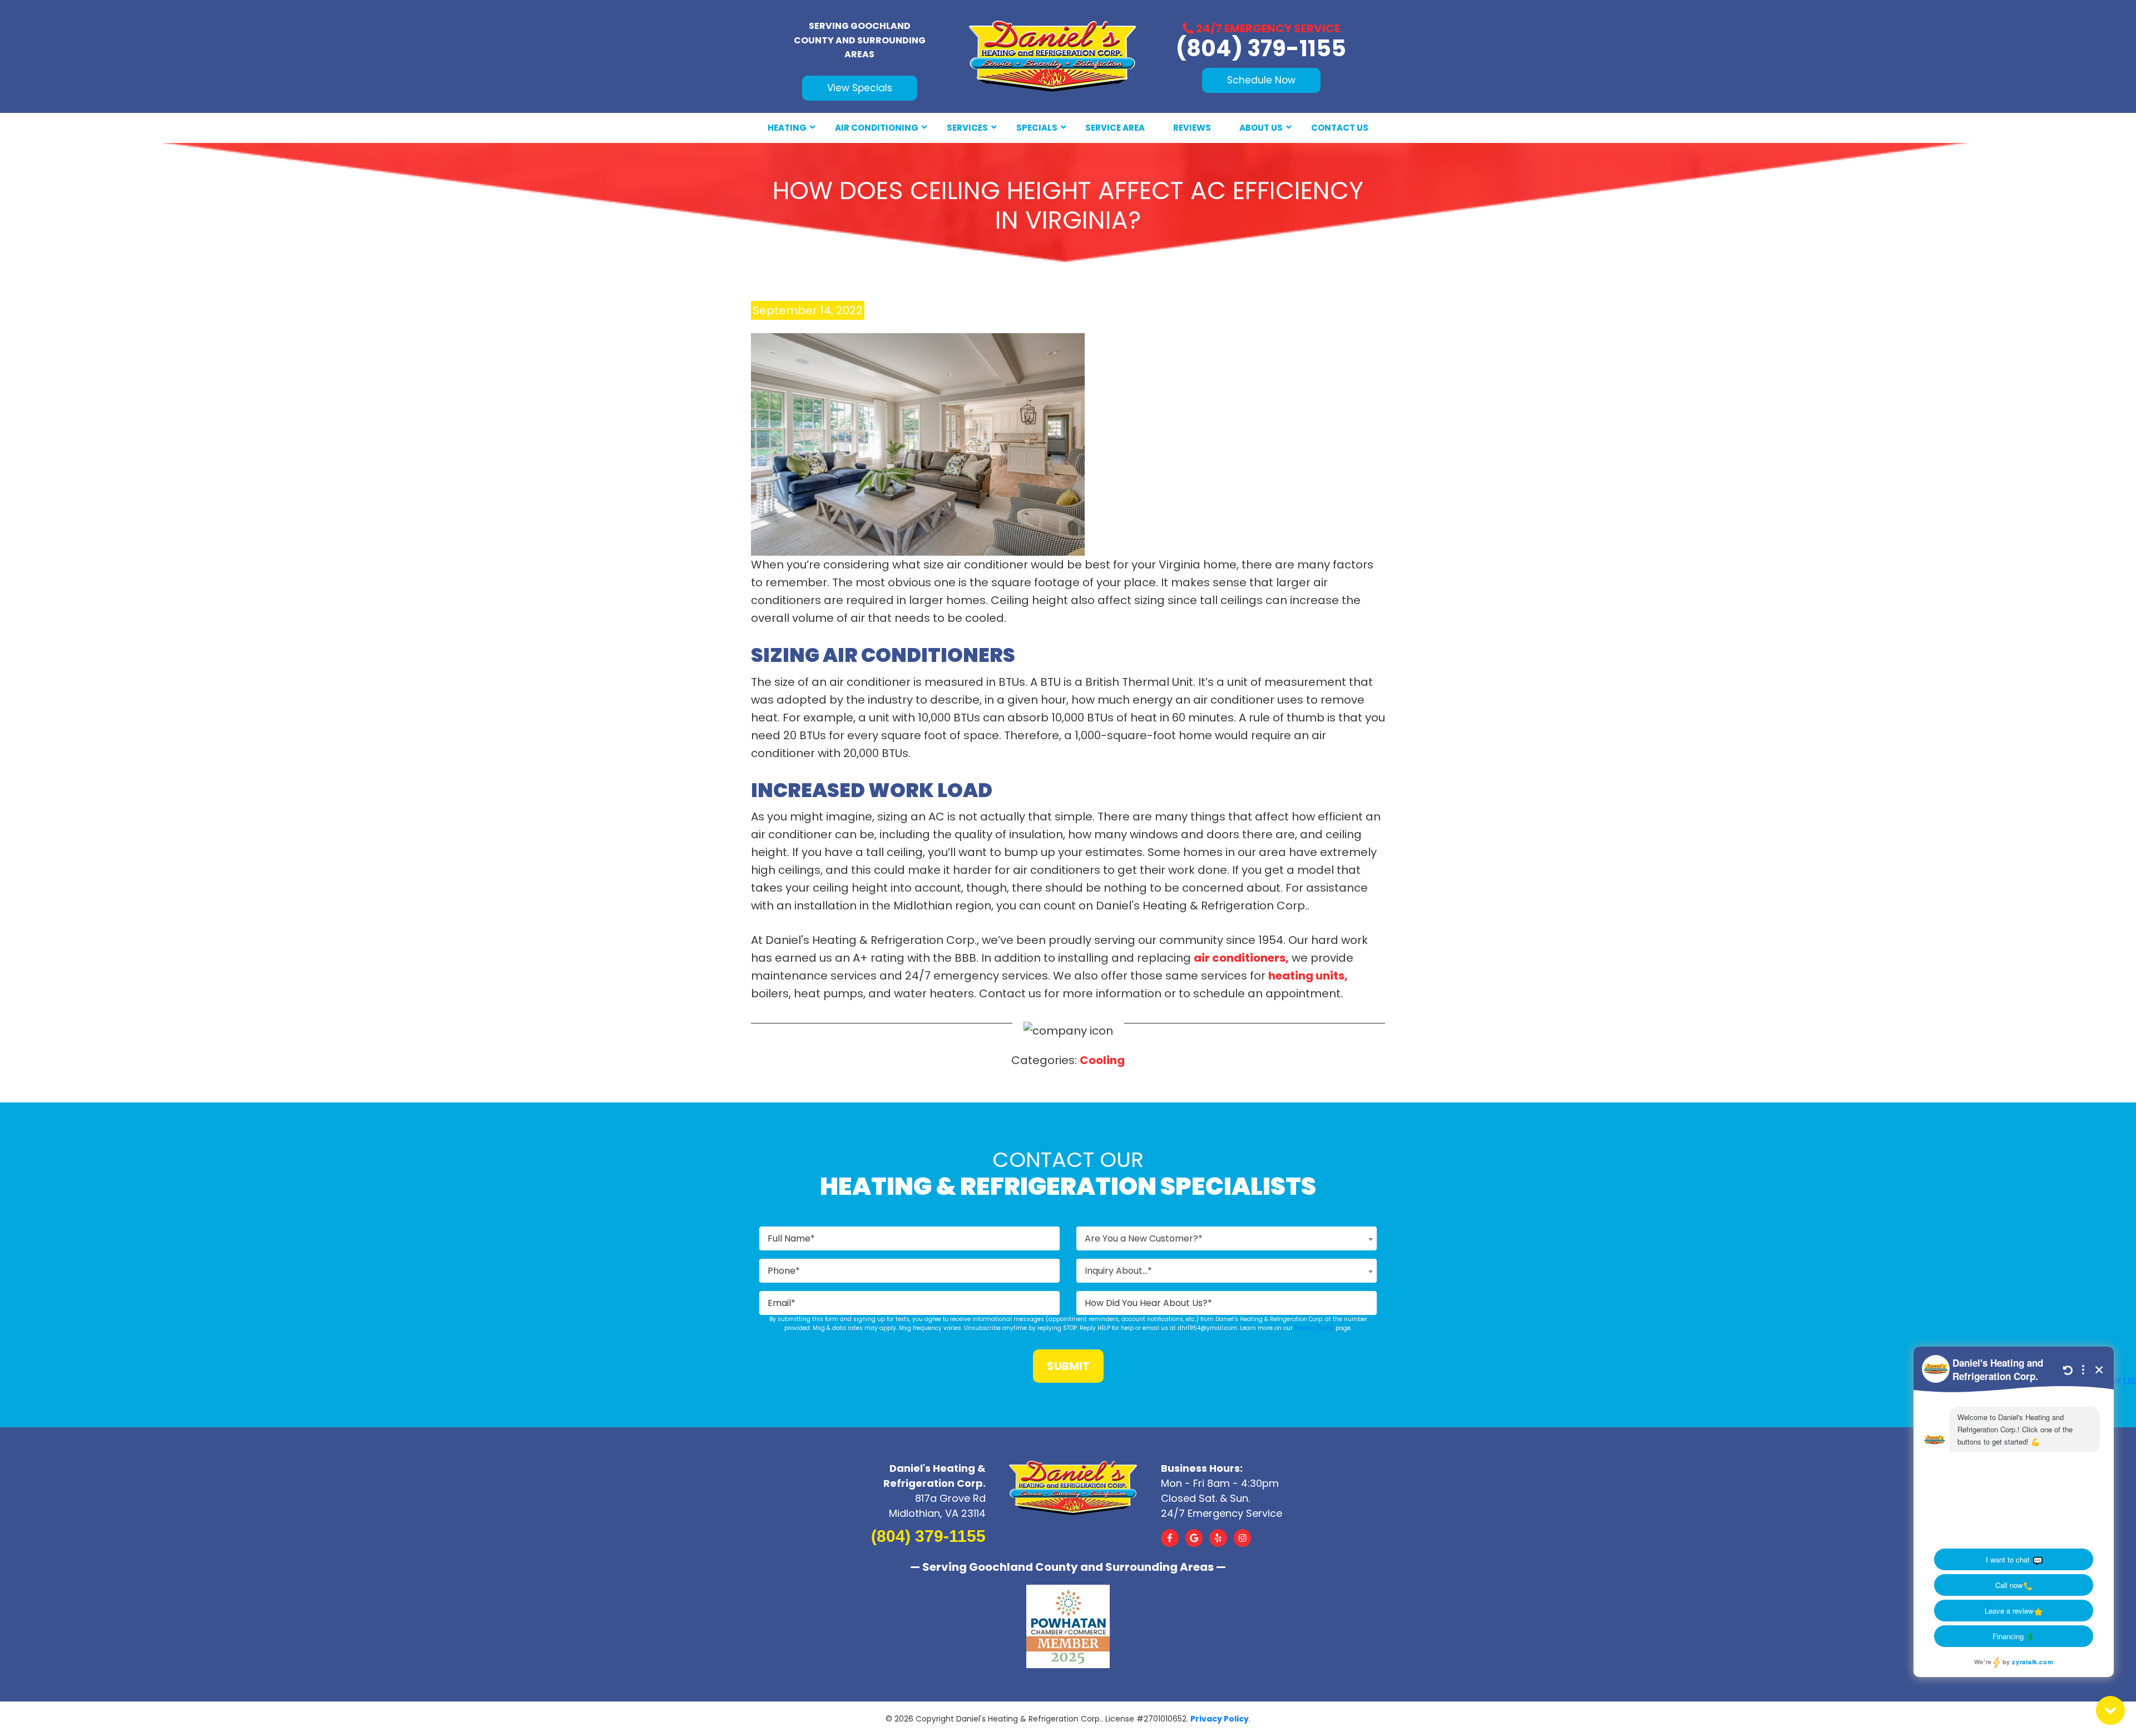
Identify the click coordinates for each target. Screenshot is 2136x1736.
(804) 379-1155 (1261, 48)
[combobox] (1227, 1238)
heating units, (1308, 976)
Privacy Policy (1314, 1328)
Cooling (1102, 1060)
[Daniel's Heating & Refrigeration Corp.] (1052, 56)
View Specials (860, 88)
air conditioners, (1241, 958)
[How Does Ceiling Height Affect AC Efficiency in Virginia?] (918, 444)
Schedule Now (1261, 80)
